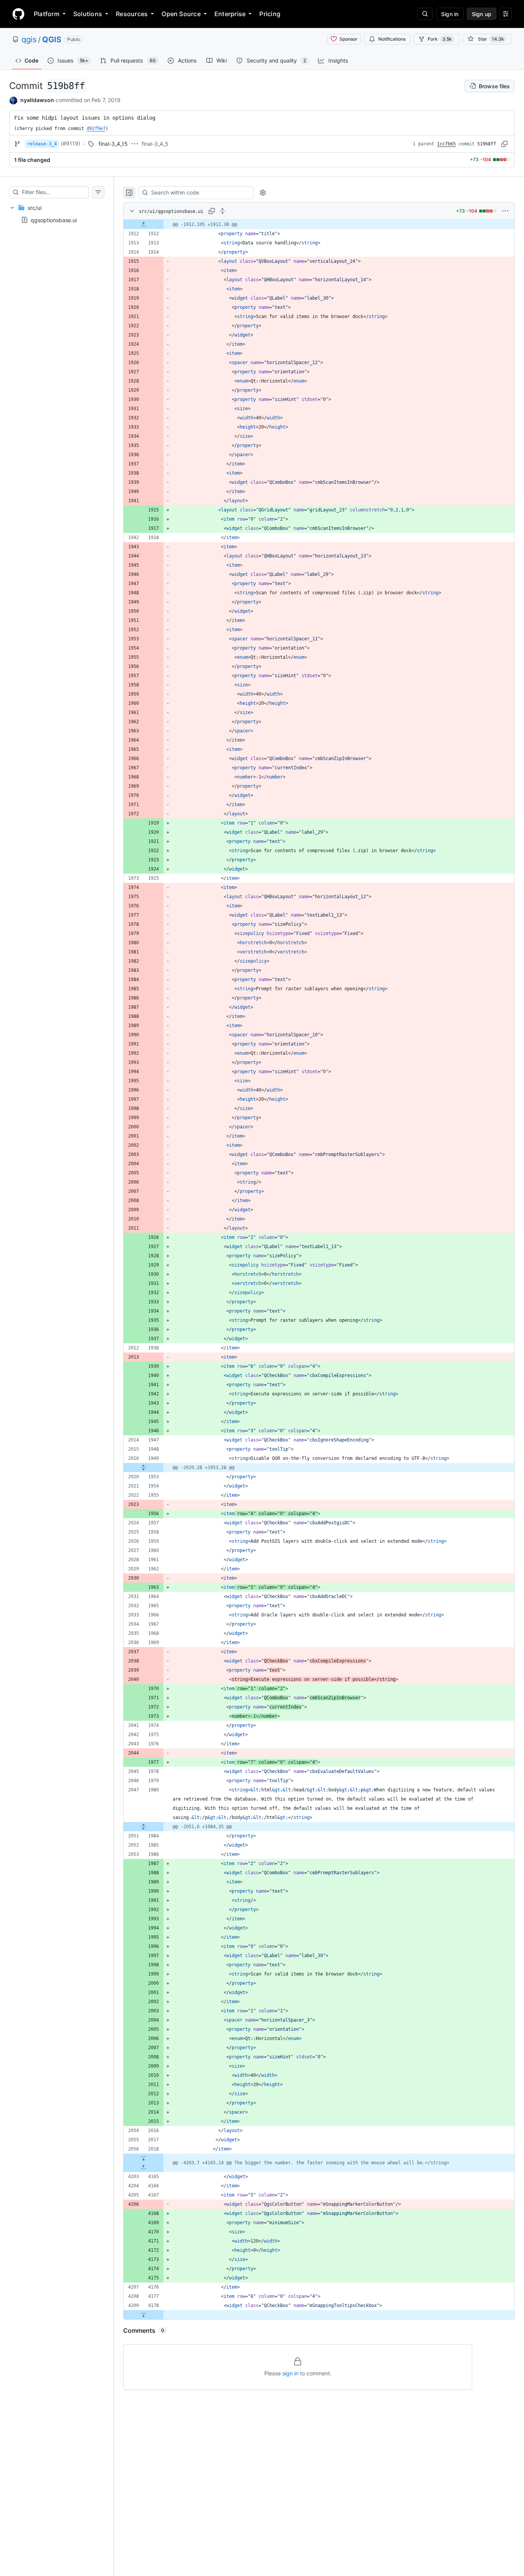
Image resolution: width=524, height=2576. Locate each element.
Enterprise (230, 14)
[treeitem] (57, 214)
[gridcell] (319, 224)
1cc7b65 (446, 144)
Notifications (392, 39)
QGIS (52, 40)
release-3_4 (42, 144)
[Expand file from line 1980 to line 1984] (143, 1827)
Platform (47, 14)
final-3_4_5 (155, 144)
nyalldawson (37, 100)
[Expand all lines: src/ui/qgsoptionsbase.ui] (222, 211)
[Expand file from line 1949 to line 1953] (143, 1468)
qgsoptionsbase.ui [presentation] (54, 220)
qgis (29, 40)
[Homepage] (18, 14)
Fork (440, 39)
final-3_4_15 (113, 144)
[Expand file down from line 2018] (143, 2158)
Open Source (181, 14)
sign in (290, 2373)
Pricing (270, 14)
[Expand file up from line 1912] (143, 224)
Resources (132, 14)
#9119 (70, 143)
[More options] (505, 211)
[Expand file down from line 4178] (143, 2315)
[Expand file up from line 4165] (143, 2167)
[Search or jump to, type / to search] (425, 14)
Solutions (88, 14)
